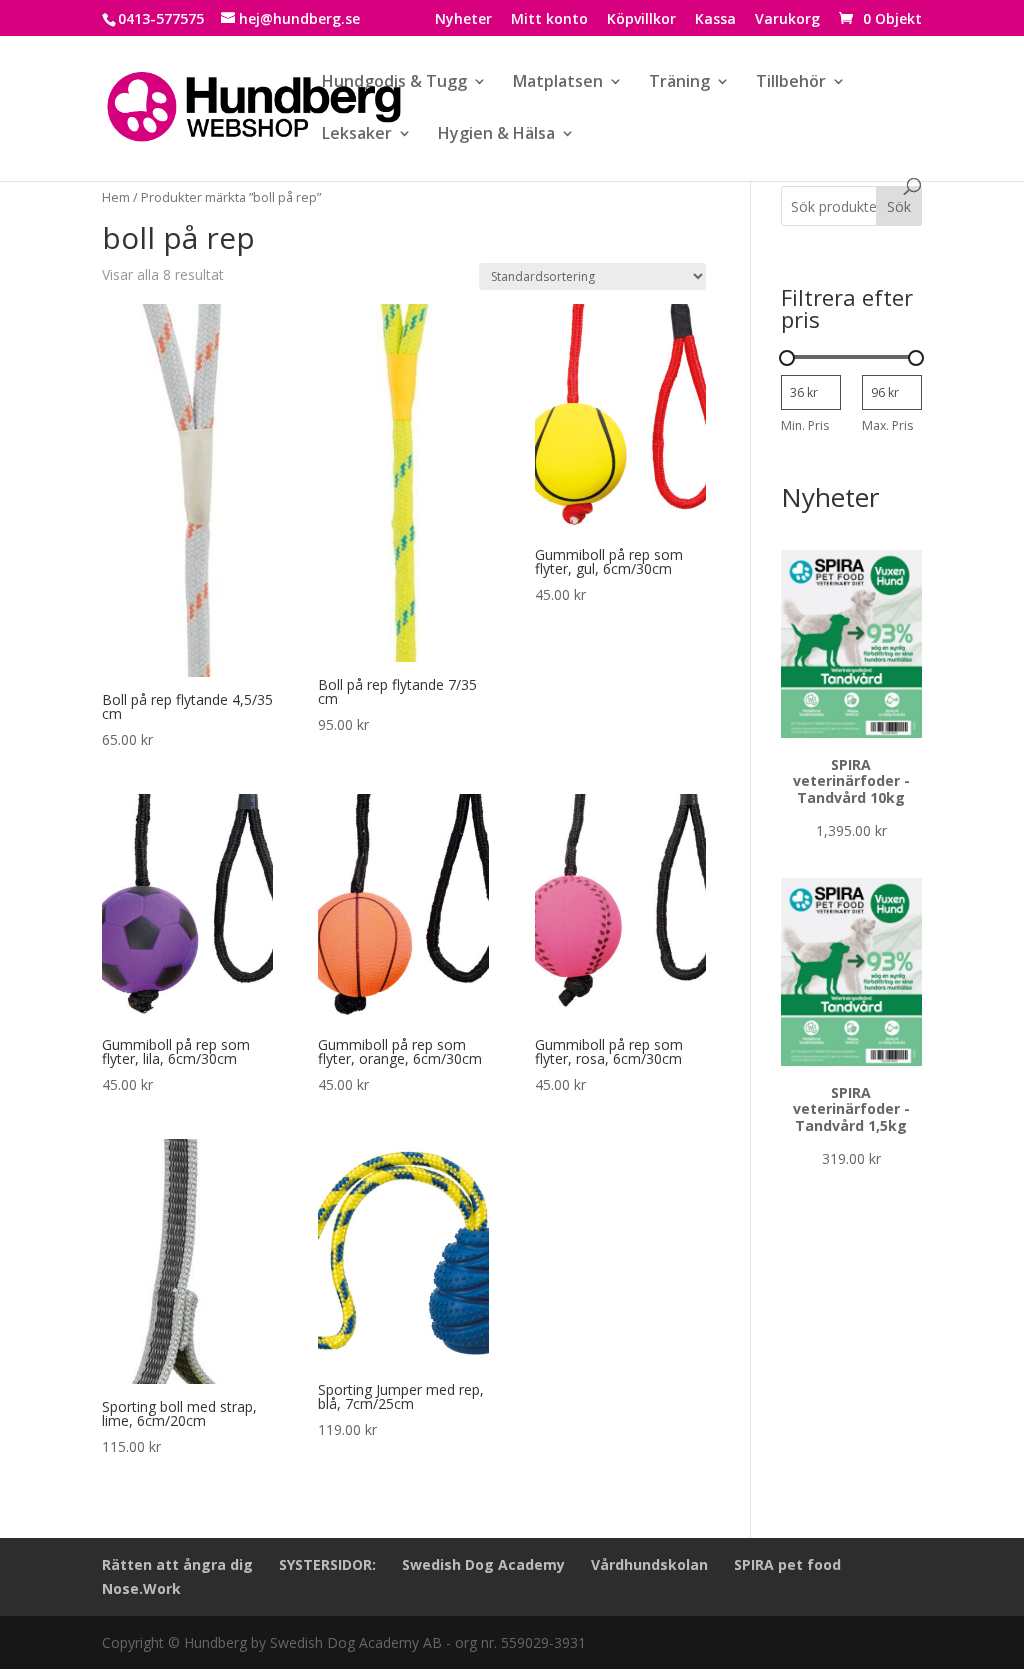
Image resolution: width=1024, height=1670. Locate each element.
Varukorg (787, 20)
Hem (116, 197)
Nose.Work (141, 1588)
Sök (899, 206)
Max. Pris (887, 425)
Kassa (715, 20)
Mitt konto (549, 20)
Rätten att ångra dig (177, 1564)
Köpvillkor (641, 20)
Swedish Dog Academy (483, 1564)
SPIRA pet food (787, 1564)
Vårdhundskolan (649, 1564)
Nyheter (463, 20)
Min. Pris (805, 425)
